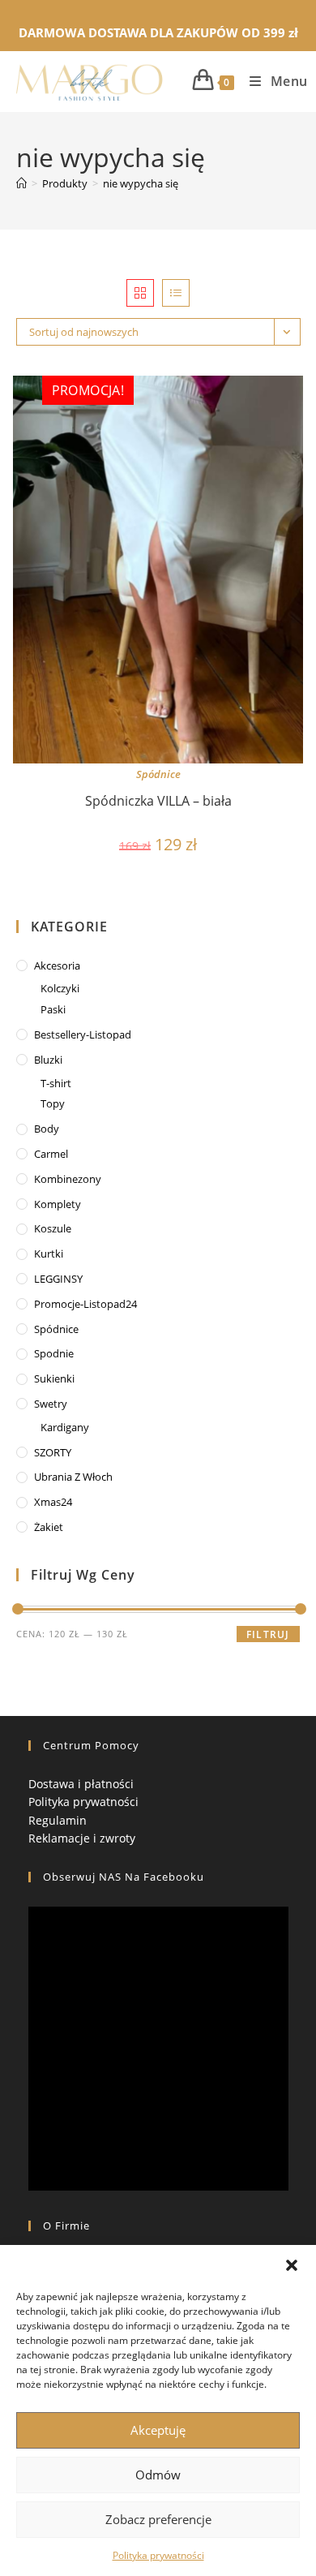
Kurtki (49, 1254)
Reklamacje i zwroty (82, 1838)
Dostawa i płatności (81, 1784)
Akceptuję (158, 2430)
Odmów (158, 2475)
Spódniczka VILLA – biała (158, 801)
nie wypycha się (141, 183)
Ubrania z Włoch (73, 1477)
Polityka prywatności (158, 2555)
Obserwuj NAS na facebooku (124, 1877)
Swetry (51, 1404)
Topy (53, 1103)
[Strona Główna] (21, 183)
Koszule (53, 1228)
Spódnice (158, 774)
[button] (292, 2265)
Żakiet (49, 1527)
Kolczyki (60, 988)
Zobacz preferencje (158, 2519)
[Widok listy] (176, 293)
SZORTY (53, 1452)
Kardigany (65, 1427)
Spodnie (54, 1353)
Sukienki (54, 1378)
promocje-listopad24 (85, 1304)
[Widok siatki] (140, 293)
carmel (51, 1154)
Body (47, 1129)
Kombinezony (68, 1179)
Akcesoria (57, 965)
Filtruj (268, 1634)
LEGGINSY (58, 1279)
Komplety (58, 1204)
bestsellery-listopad (83, 1034)
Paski (53, 1009)
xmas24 (53, 1502)
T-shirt (56, 1083)
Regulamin (58, 1820)
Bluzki (48, 1060)
